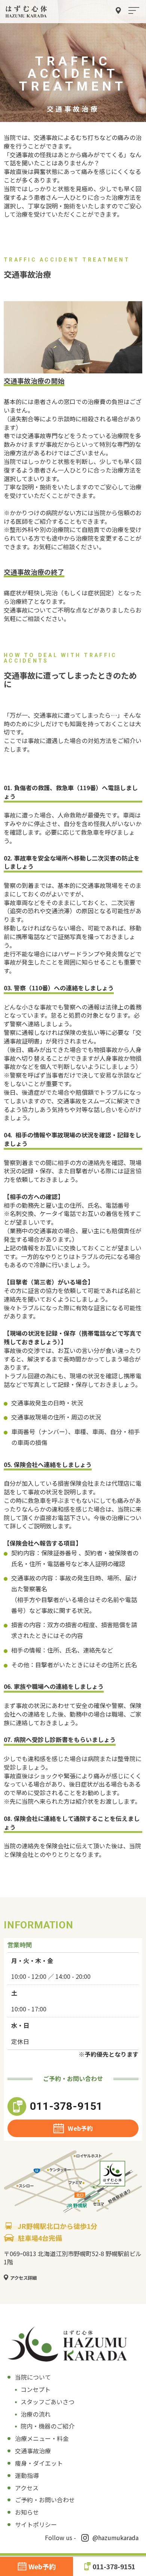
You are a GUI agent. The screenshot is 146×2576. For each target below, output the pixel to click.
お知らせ (27, 2512)
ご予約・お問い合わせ (45, 2500)
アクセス (27, 2488)
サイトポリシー (36, 2524)
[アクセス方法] (118, 11)
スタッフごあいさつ (48, 2402)
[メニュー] (134, 11)
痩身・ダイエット (39, 2463)
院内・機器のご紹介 (48, 2426)
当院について (33, 2377)
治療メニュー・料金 (42, 2438)
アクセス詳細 (23, 2278)
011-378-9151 (66, 2106)
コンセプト (36, 2389)
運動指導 (27, 2475)
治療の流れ (36, 2414)
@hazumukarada (115, 2537)
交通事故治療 (33, 2451)
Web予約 (80, 2128)
